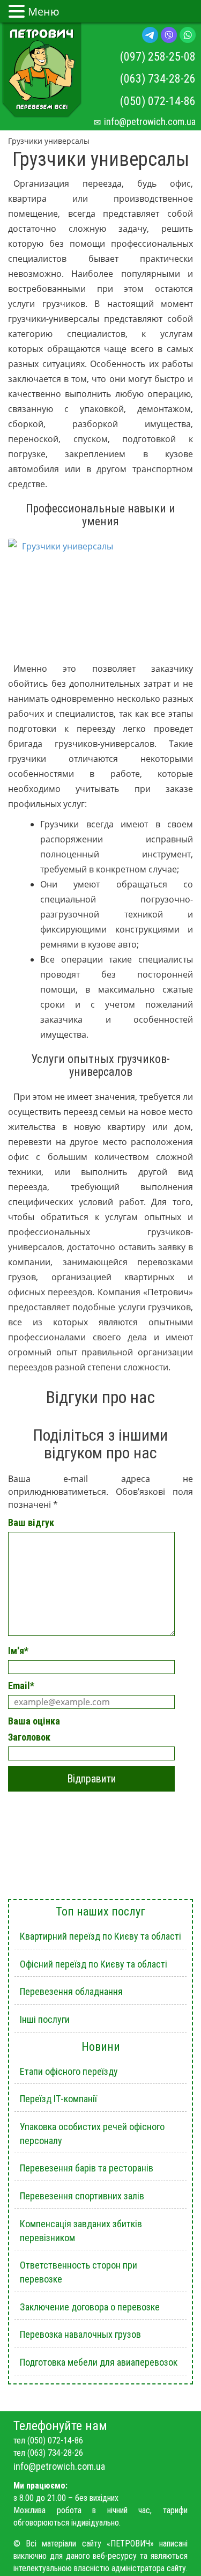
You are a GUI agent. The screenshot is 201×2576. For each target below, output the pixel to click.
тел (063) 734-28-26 (48, 2453)
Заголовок (29, 1737)
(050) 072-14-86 (158, 101)
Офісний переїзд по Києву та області (94, 1964)
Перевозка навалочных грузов (80, 2334)
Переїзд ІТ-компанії (58, 2099)
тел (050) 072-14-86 (48, 2441)
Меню (44, 12)
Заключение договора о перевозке (90, 2307)
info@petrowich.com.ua (150, 122)
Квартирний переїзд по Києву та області (100, 1936)
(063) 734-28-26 (158, 79)
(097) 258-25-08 (158, 57)
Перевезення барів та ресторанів (87, 2168)
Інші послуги (45, 2019)
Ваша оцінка (34, 1721)
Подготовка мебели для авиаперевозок (99, 2362)
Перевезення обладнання (71, 1991)
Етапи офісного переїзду (69, 2071)
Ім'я (18, 1651)
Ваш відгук (31, 1522)
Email (21, 1686)
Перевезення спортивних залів (82, 2196)
